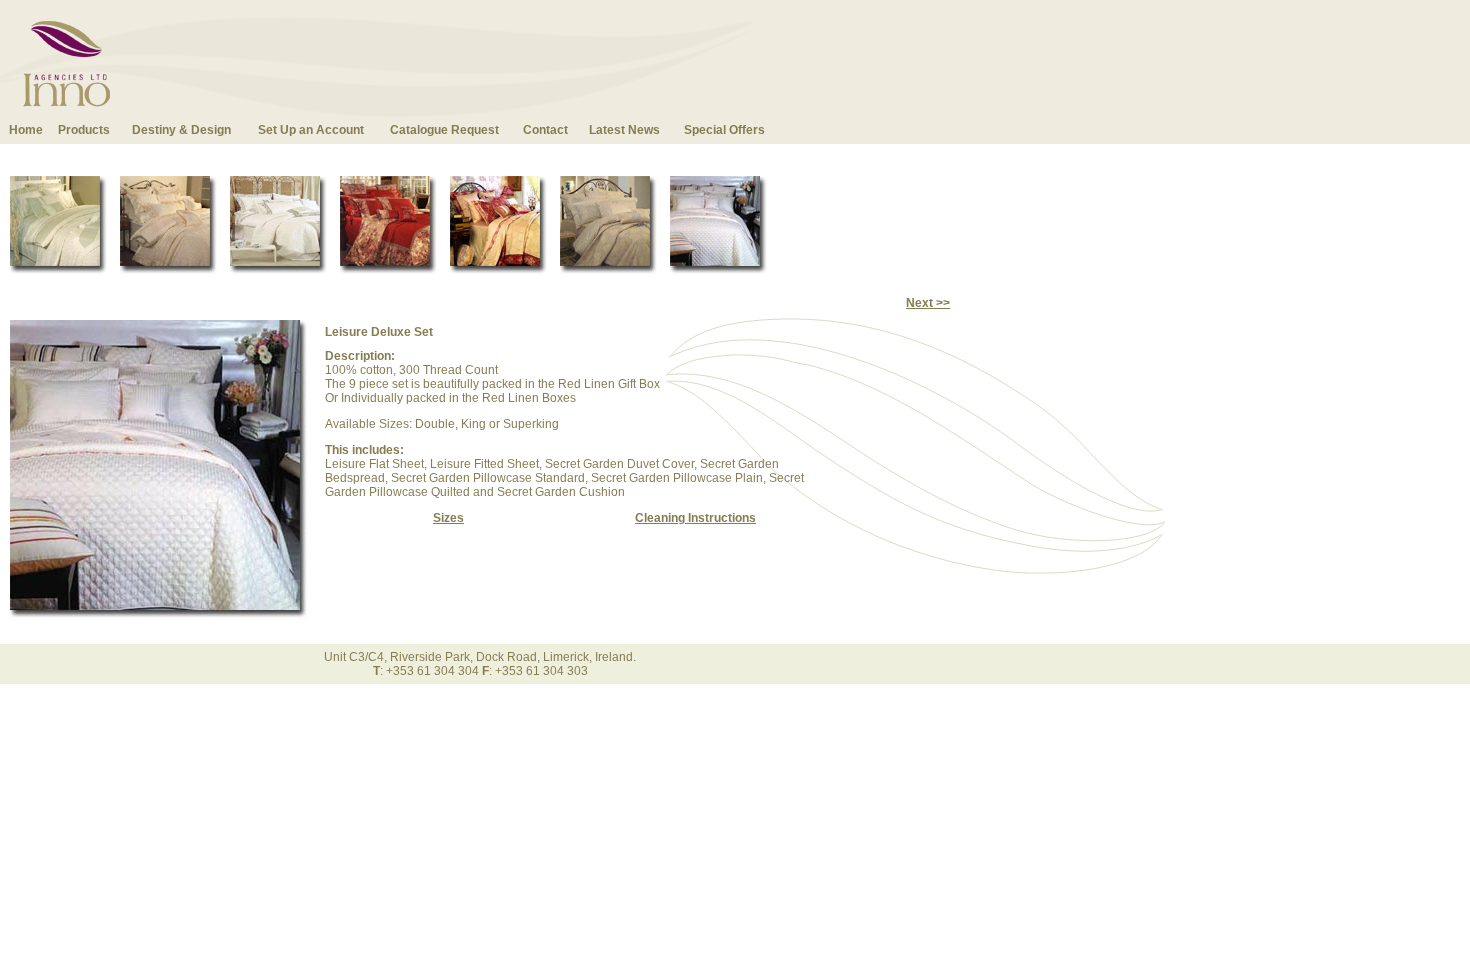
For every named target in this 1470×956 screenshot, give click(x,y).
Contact (545, 130)
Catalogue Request (444, 130)
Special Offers (724, 130)
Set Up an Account (311, 130)
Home (26, 130)
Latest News (624, 130)
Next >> (928, 303)
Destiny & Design (181, 130)
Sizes (448, 518)
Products (84, 130)
